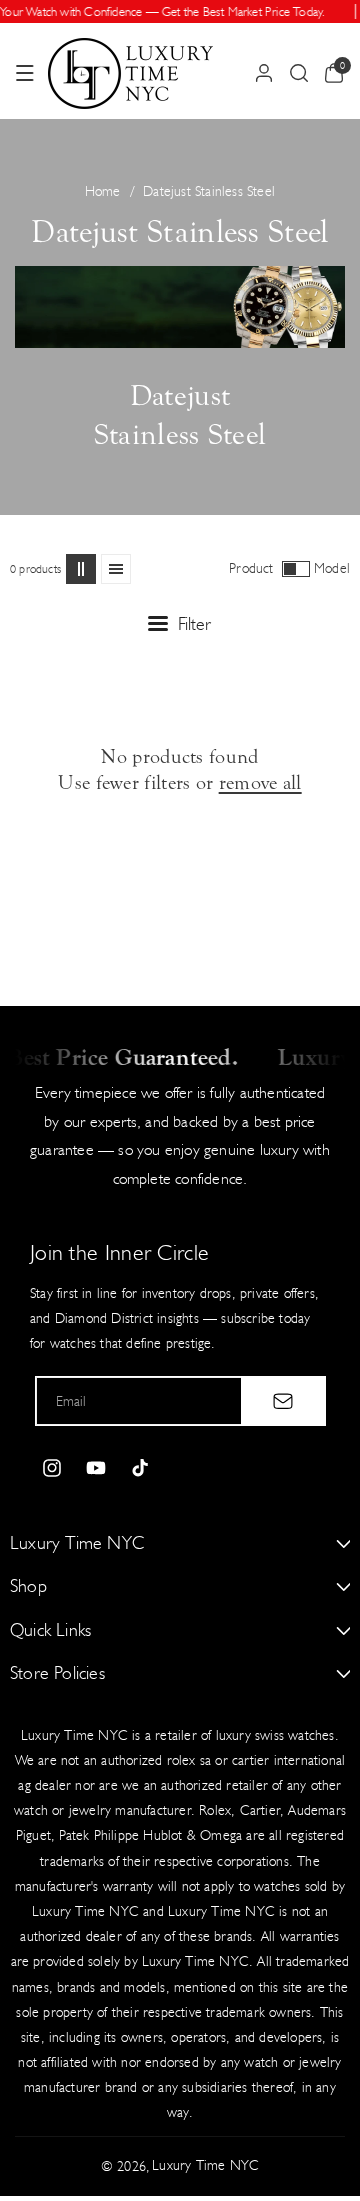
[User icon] (264, 73)
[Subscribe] (283, 1401)
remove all (260, 782)
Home (103, 191)
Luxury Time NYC (205, 2165)
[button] (25, 73)
